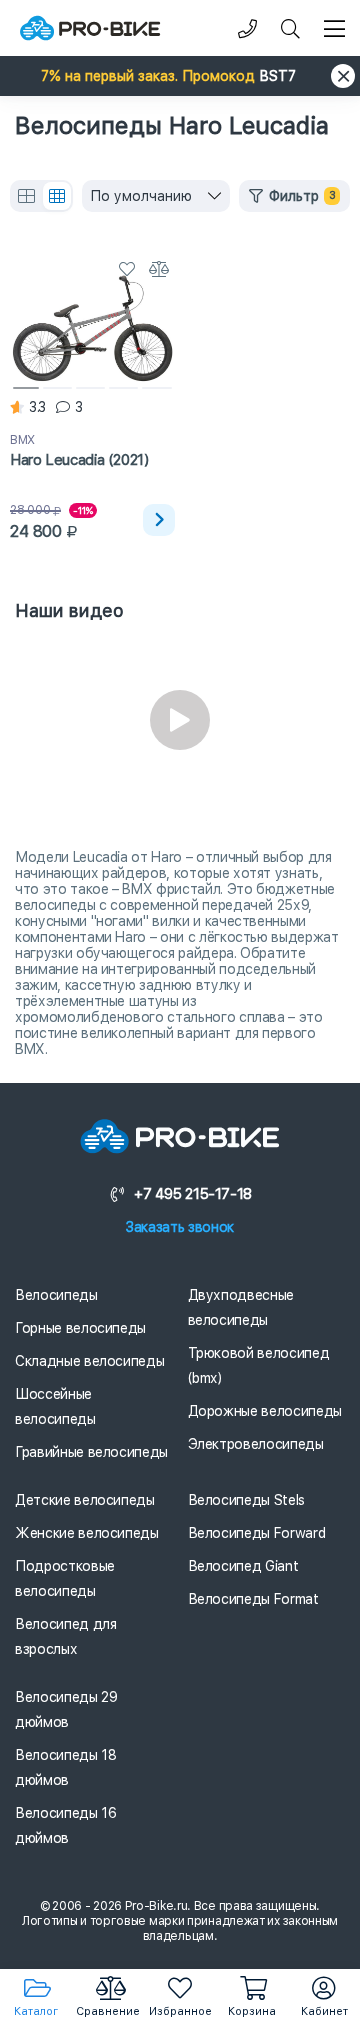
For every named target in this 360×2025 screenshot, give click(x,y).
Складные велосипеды (89, 1361)
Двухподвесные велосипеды (241, 1307)
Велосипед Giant (243, 1566)
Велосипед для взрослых (65, 1636)
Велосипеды (56, 1295)
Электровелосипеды (256, 1444)
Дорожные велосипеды (265, 1411)
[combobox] (156, 196)
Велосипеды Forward (257, 1533)
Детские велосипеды (85, 1500)
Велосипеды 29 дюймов (66, 1709)
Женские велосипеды (87, 1533)
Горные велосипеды (80, 1328)
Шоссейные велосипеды (55, 1406)
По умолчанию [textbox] (141, 196)
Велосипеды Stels (246, 1500)
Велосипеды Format (253, 1599)
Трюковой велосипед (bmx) (259, 1365)
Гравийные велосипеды (91, 1452)
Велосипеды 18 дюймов (65, 1767)
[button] (180, 76)
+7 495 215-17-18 (193, 1194)
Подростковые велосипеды (65, 1578)
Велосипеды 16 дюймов (65, 1825)
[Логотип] (90, 28)
